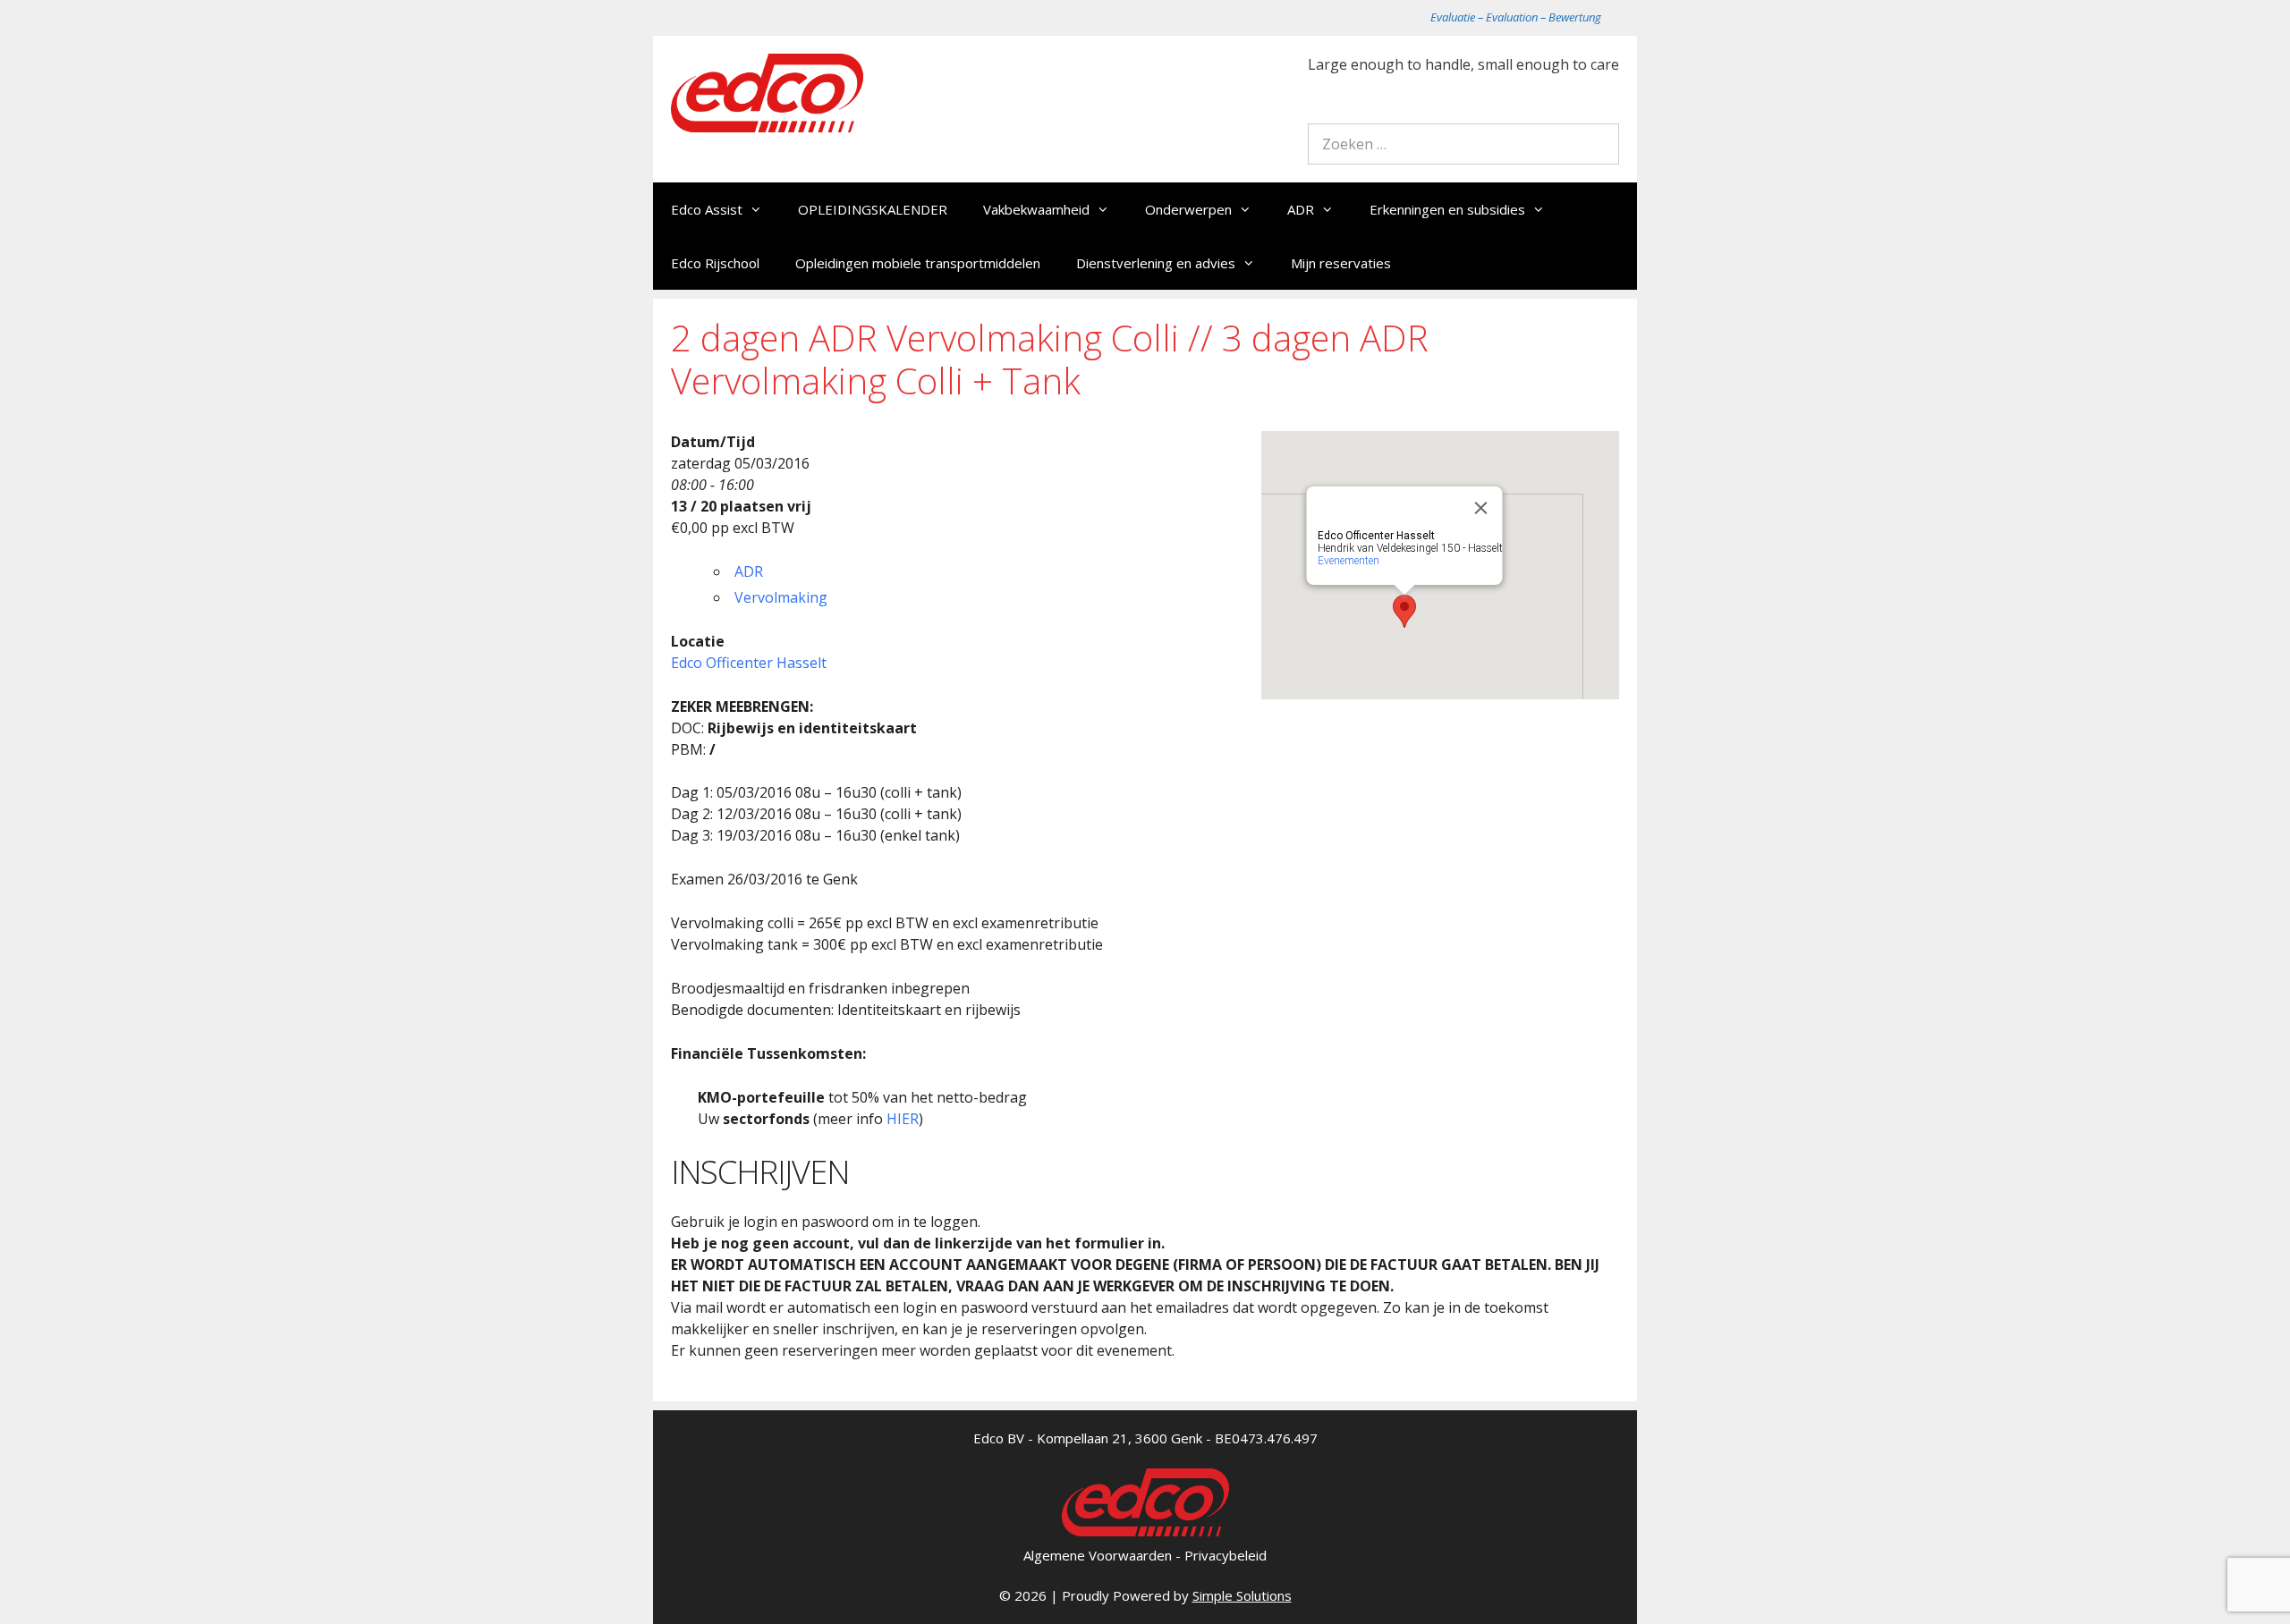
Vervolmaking (781, 597)
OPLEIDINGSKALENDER (873, 209)
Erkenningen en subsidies (1447, 209)
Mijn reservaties (1341, 263)
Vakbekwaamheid (1036, 209)
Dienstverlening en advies (1156, 263)
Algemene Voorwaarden (1098, 1555)
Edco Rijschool (715, 263)
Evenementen (1349, 561)
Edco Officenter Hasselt (749, 663)
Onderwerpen (1188, 209)
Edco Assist (707, 209)
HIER (903, 1119)
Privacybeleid (1226, 1555)
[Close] (1481, 508)
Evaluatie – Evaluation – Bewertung (1516, 17)
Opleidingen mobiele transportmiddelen (918, 263)
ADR (1301, 209)
